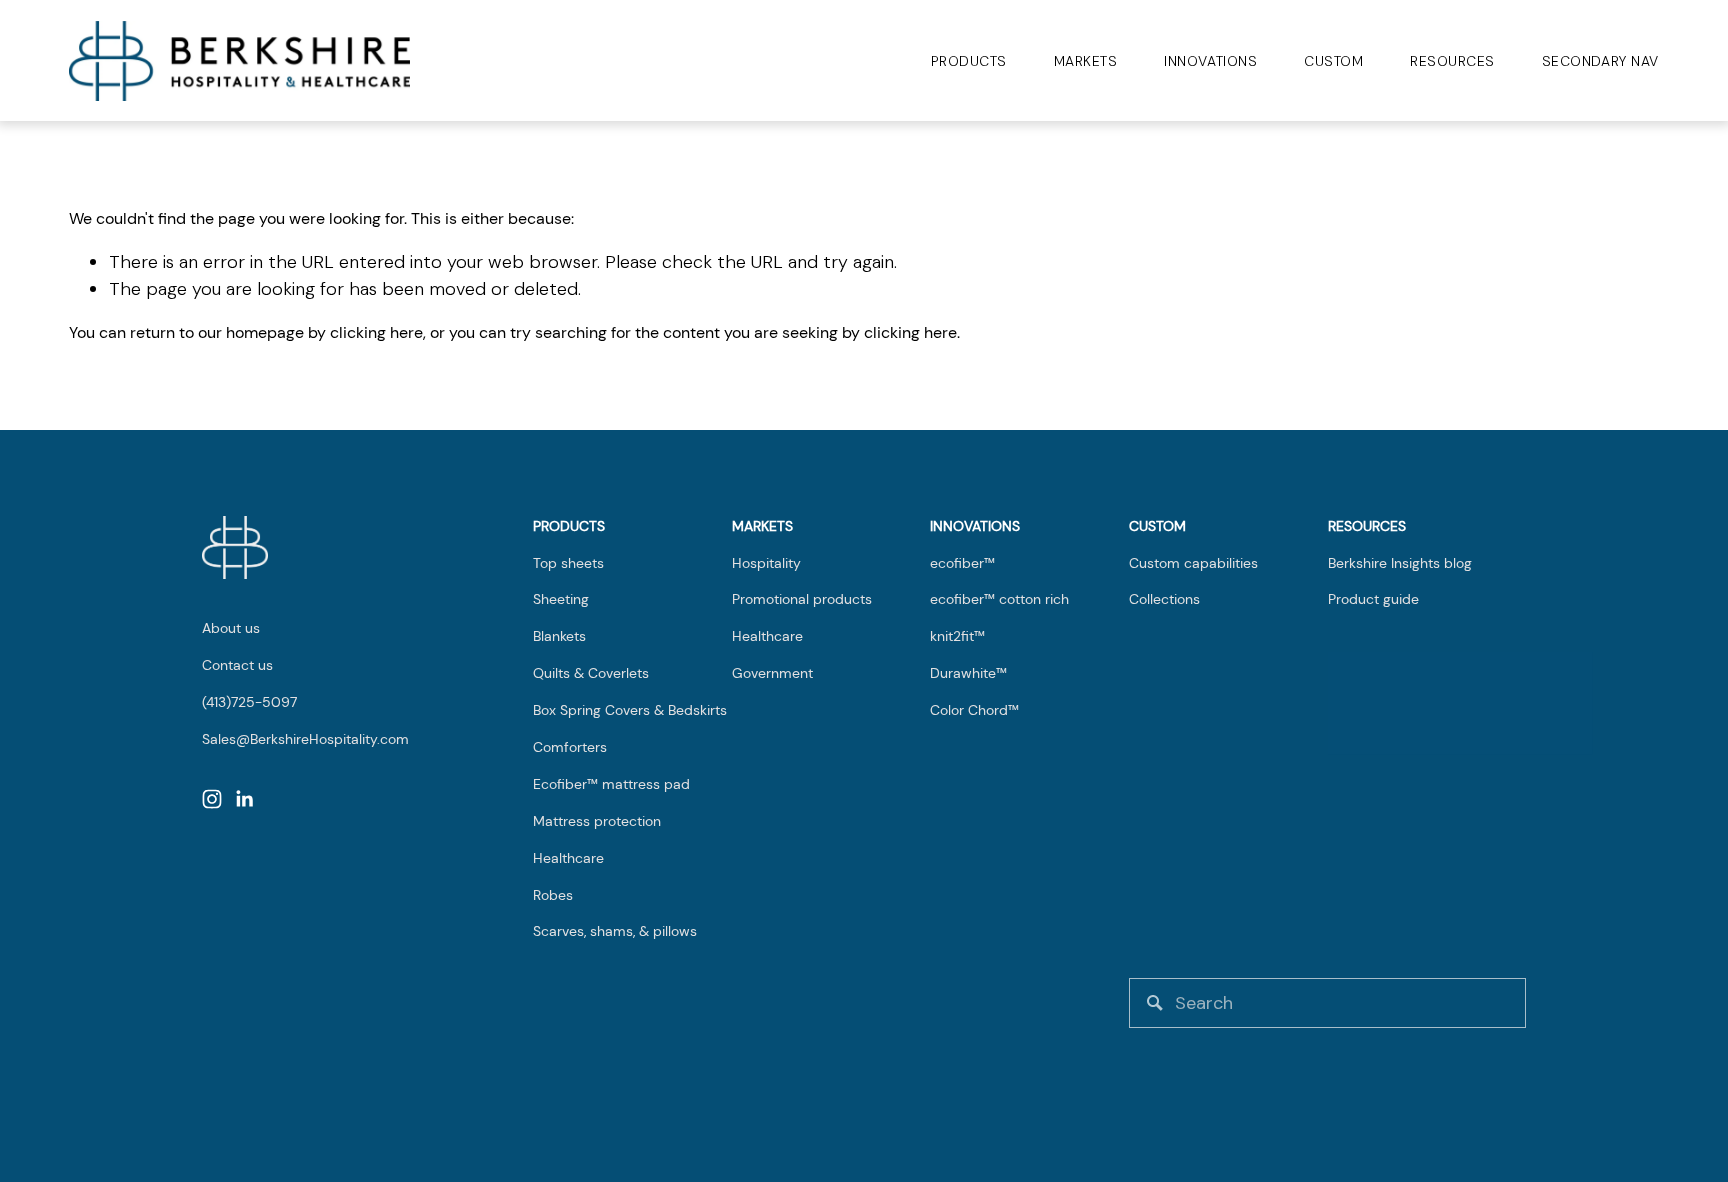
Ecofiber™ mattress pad (611, 784)
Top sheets (568, 563)
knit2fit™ (957, 636)
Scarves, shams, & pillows (615, 931)
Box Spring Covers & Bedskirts (630, 710)
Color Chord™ (974, 710)
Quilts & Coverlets (591, 673)
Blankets (559, 636)
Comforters (570, 747)
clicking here (376, 332)
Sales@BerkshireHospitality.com (305, 739)
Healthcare (568, 858)
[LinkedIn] (244, 799)
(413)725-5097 (249, 702)
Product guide (1373, 599)
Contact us (237, 665)
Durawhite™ (968, 673)
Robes (553, 895)
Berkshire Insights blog (1400, 563)
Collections (1164, 599)
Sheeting (561, 599)
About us (231, 628)
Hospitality (766, 563)
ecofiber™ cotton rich (999, 599)
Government (772, 673)
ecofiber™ (962, 563)
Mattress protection (597, 821)
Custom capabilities (1193, 563)
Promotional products (802, 599)
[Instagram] (212, 799)
